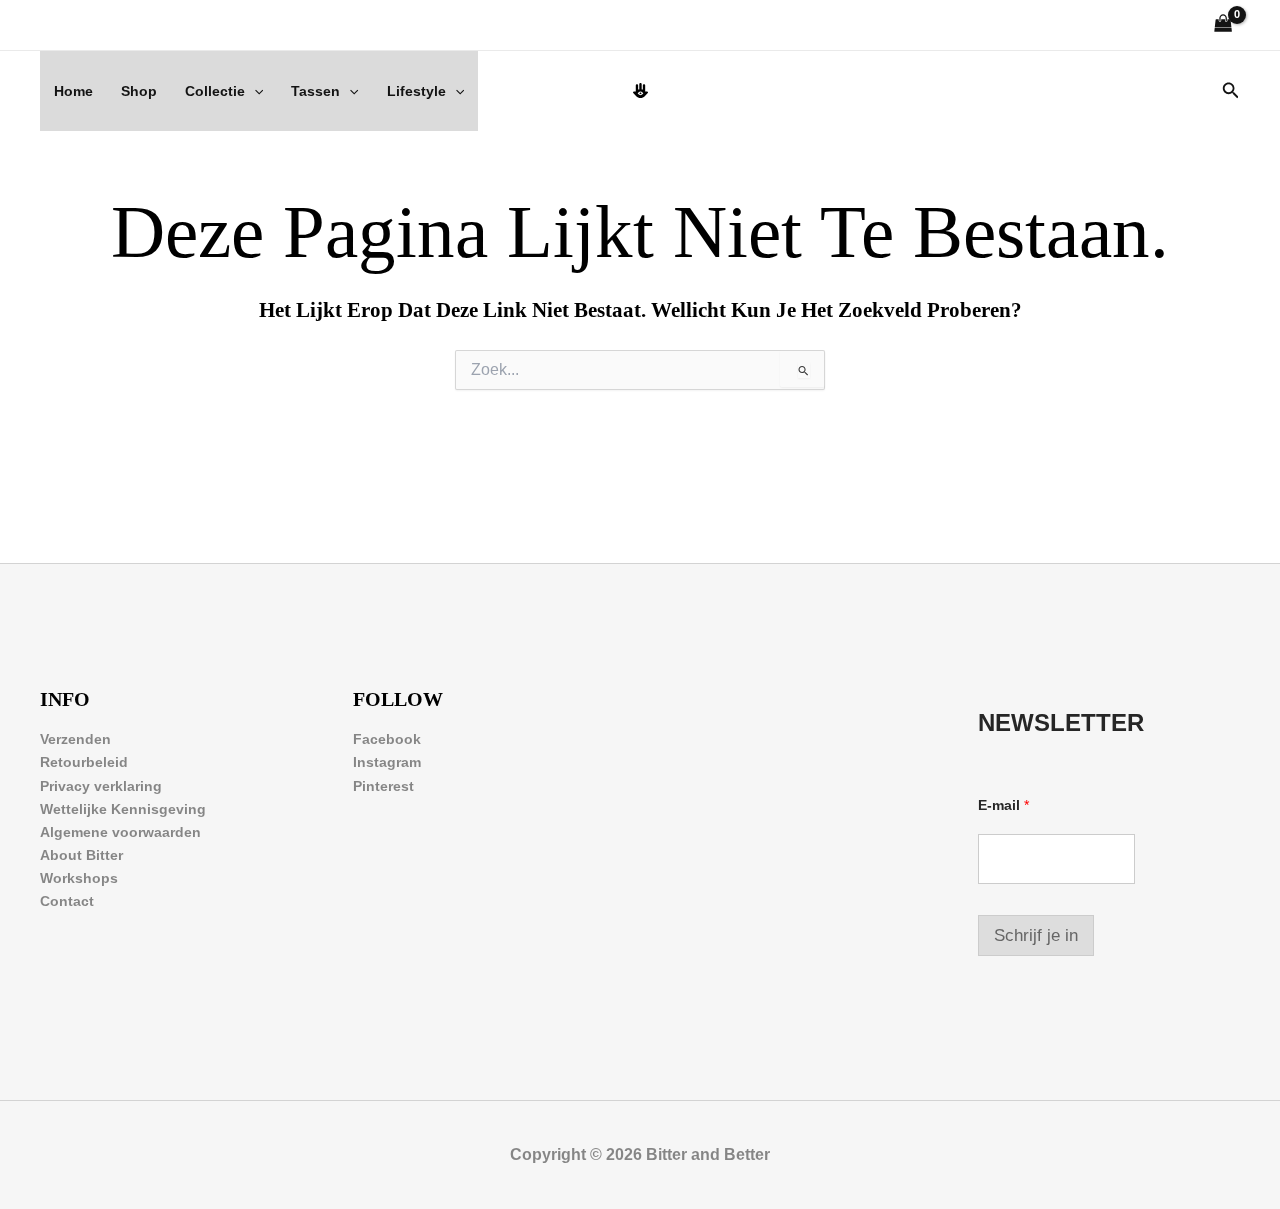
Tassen (315, 91)
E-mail (1003, 805)
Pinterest (383, 786)
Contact (67, 901)
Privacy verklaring (101, 786)
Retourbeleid (84, 762)
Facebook (387, 739)
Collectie (215, 91)
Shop (139, 91)
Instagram (387, 762)
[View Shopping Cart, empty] (1223, 25)
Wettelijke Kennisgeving (123, 809)
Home (73, 91)
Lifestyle (416, 91)
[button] (254, 91)
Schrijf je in (1036, 935)
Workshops (79, 878)
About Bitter (81, 855)
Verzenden (75, 739)
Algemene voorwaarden (120, 832)
